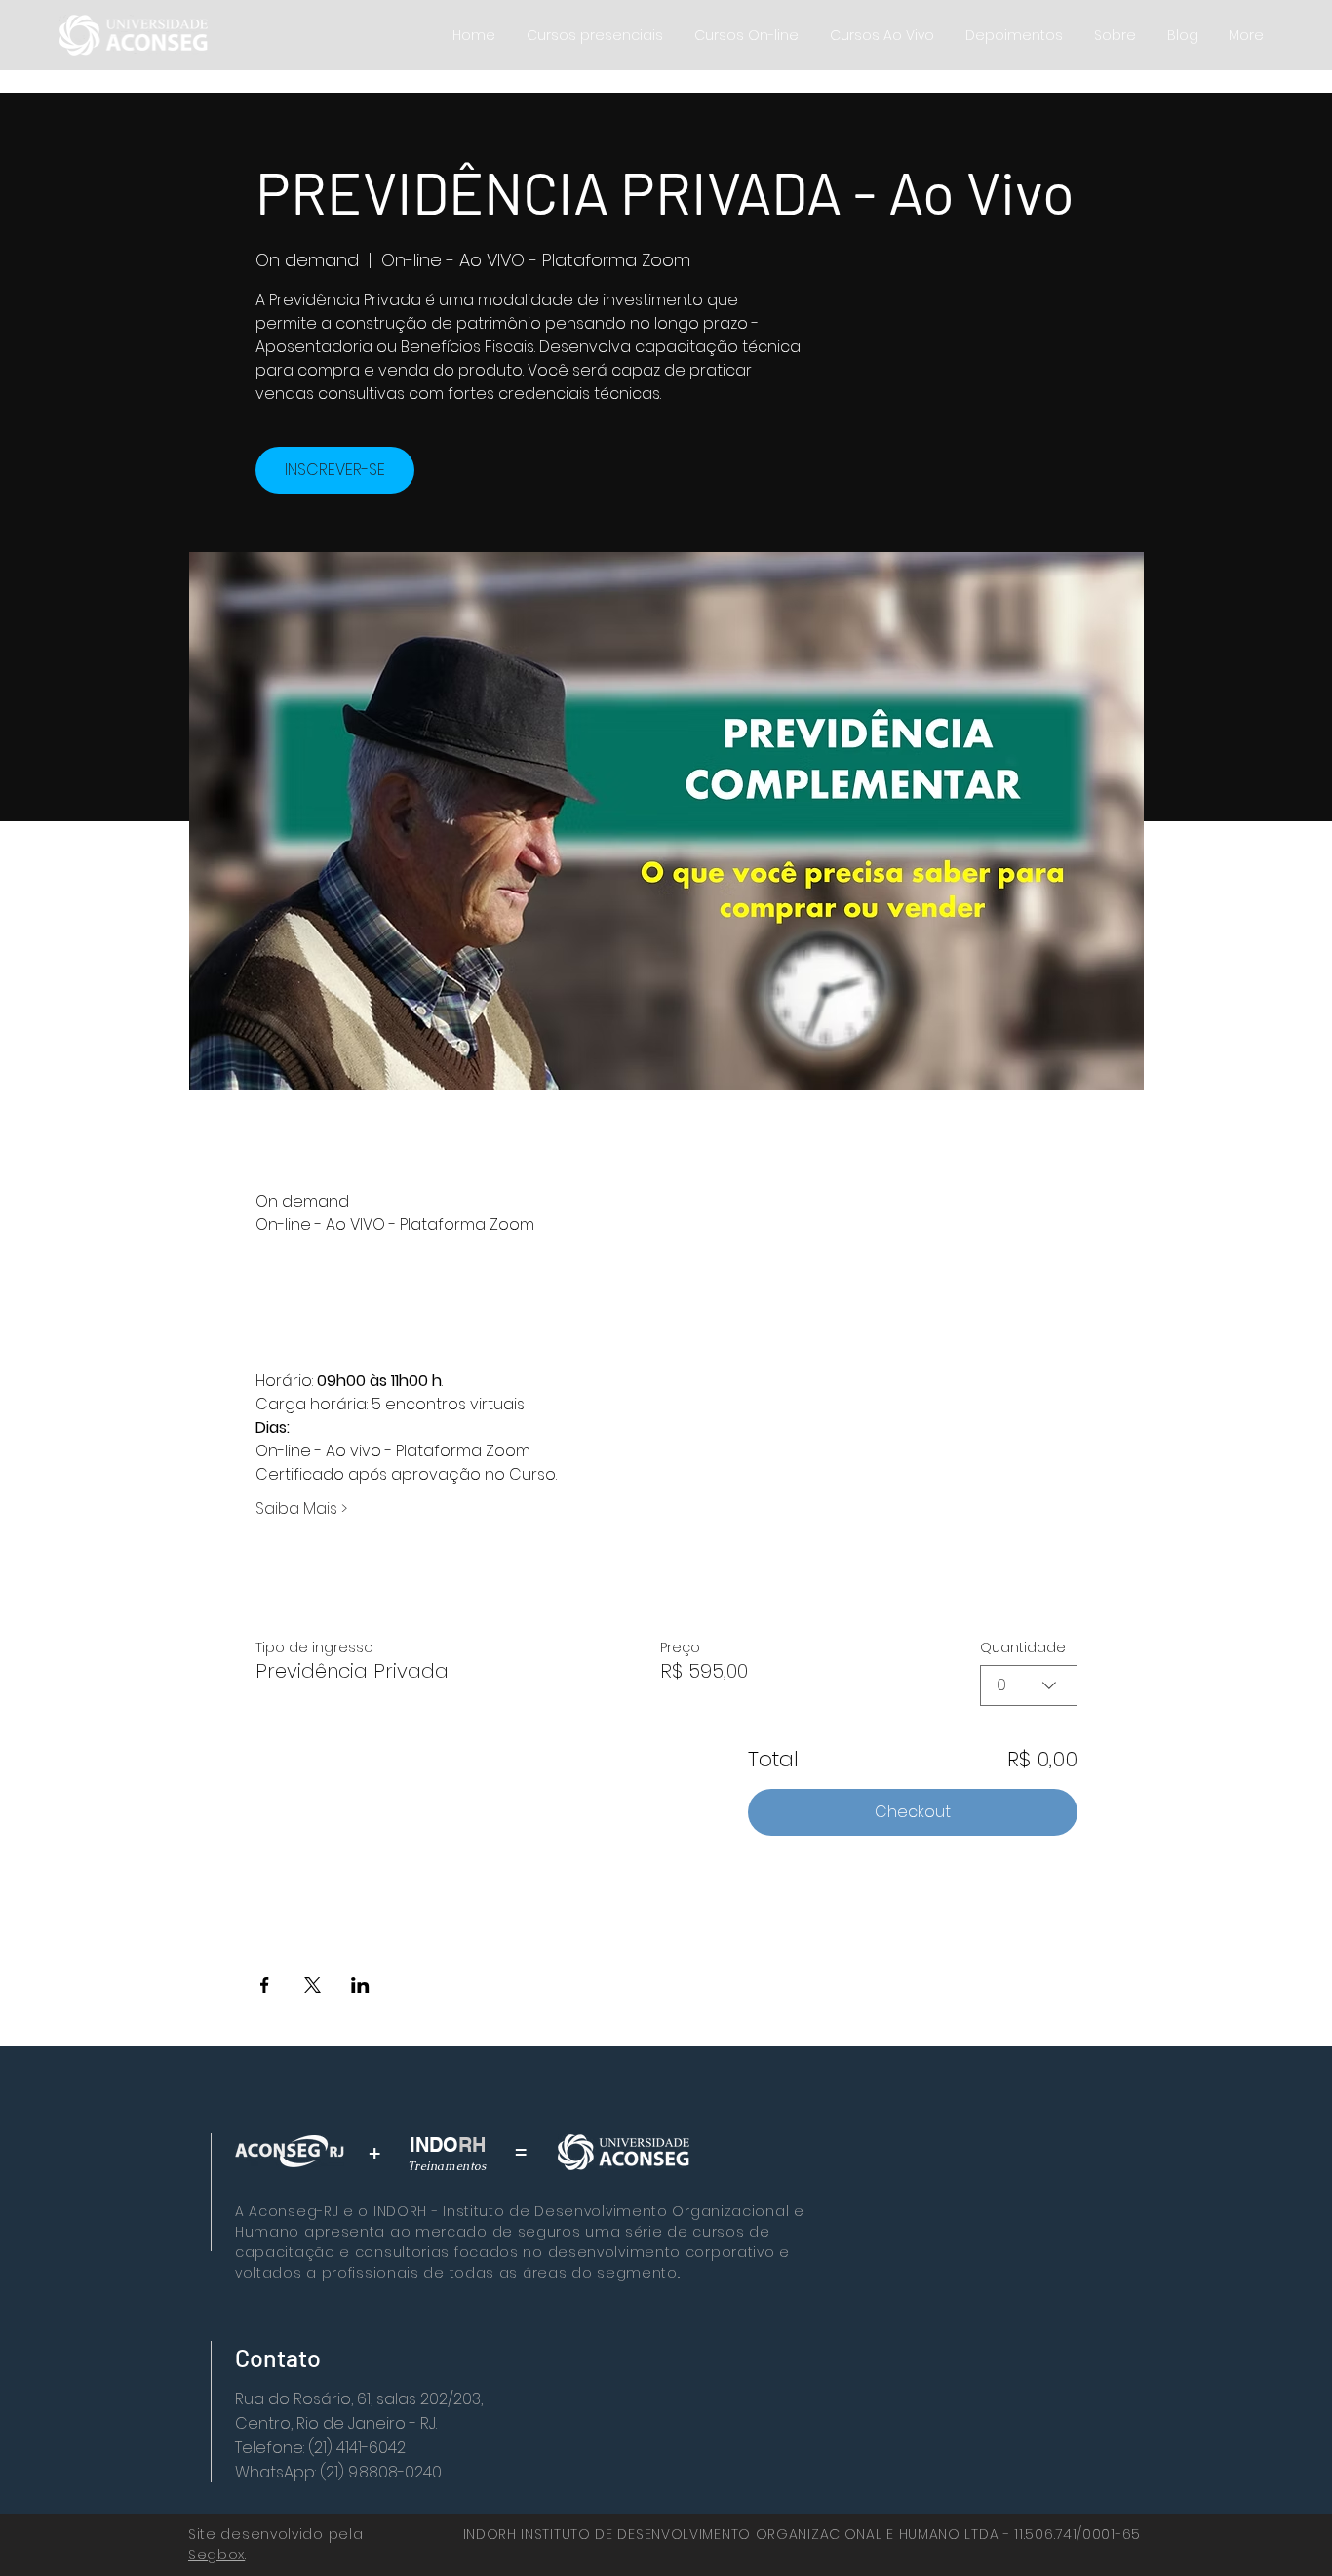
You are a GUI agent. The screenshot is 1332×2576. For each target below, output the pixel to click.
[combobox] (1029, 1685)
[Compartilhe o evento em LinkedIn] (360, 1985)
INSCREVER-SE (335, 470)
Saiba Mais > (301, 1509)
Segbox (216, 2555)
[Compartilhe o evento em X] (313, 1985)
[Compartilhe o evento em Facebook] (265, 1985)
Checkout (913, 1812)
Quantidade (1023, 1647)
